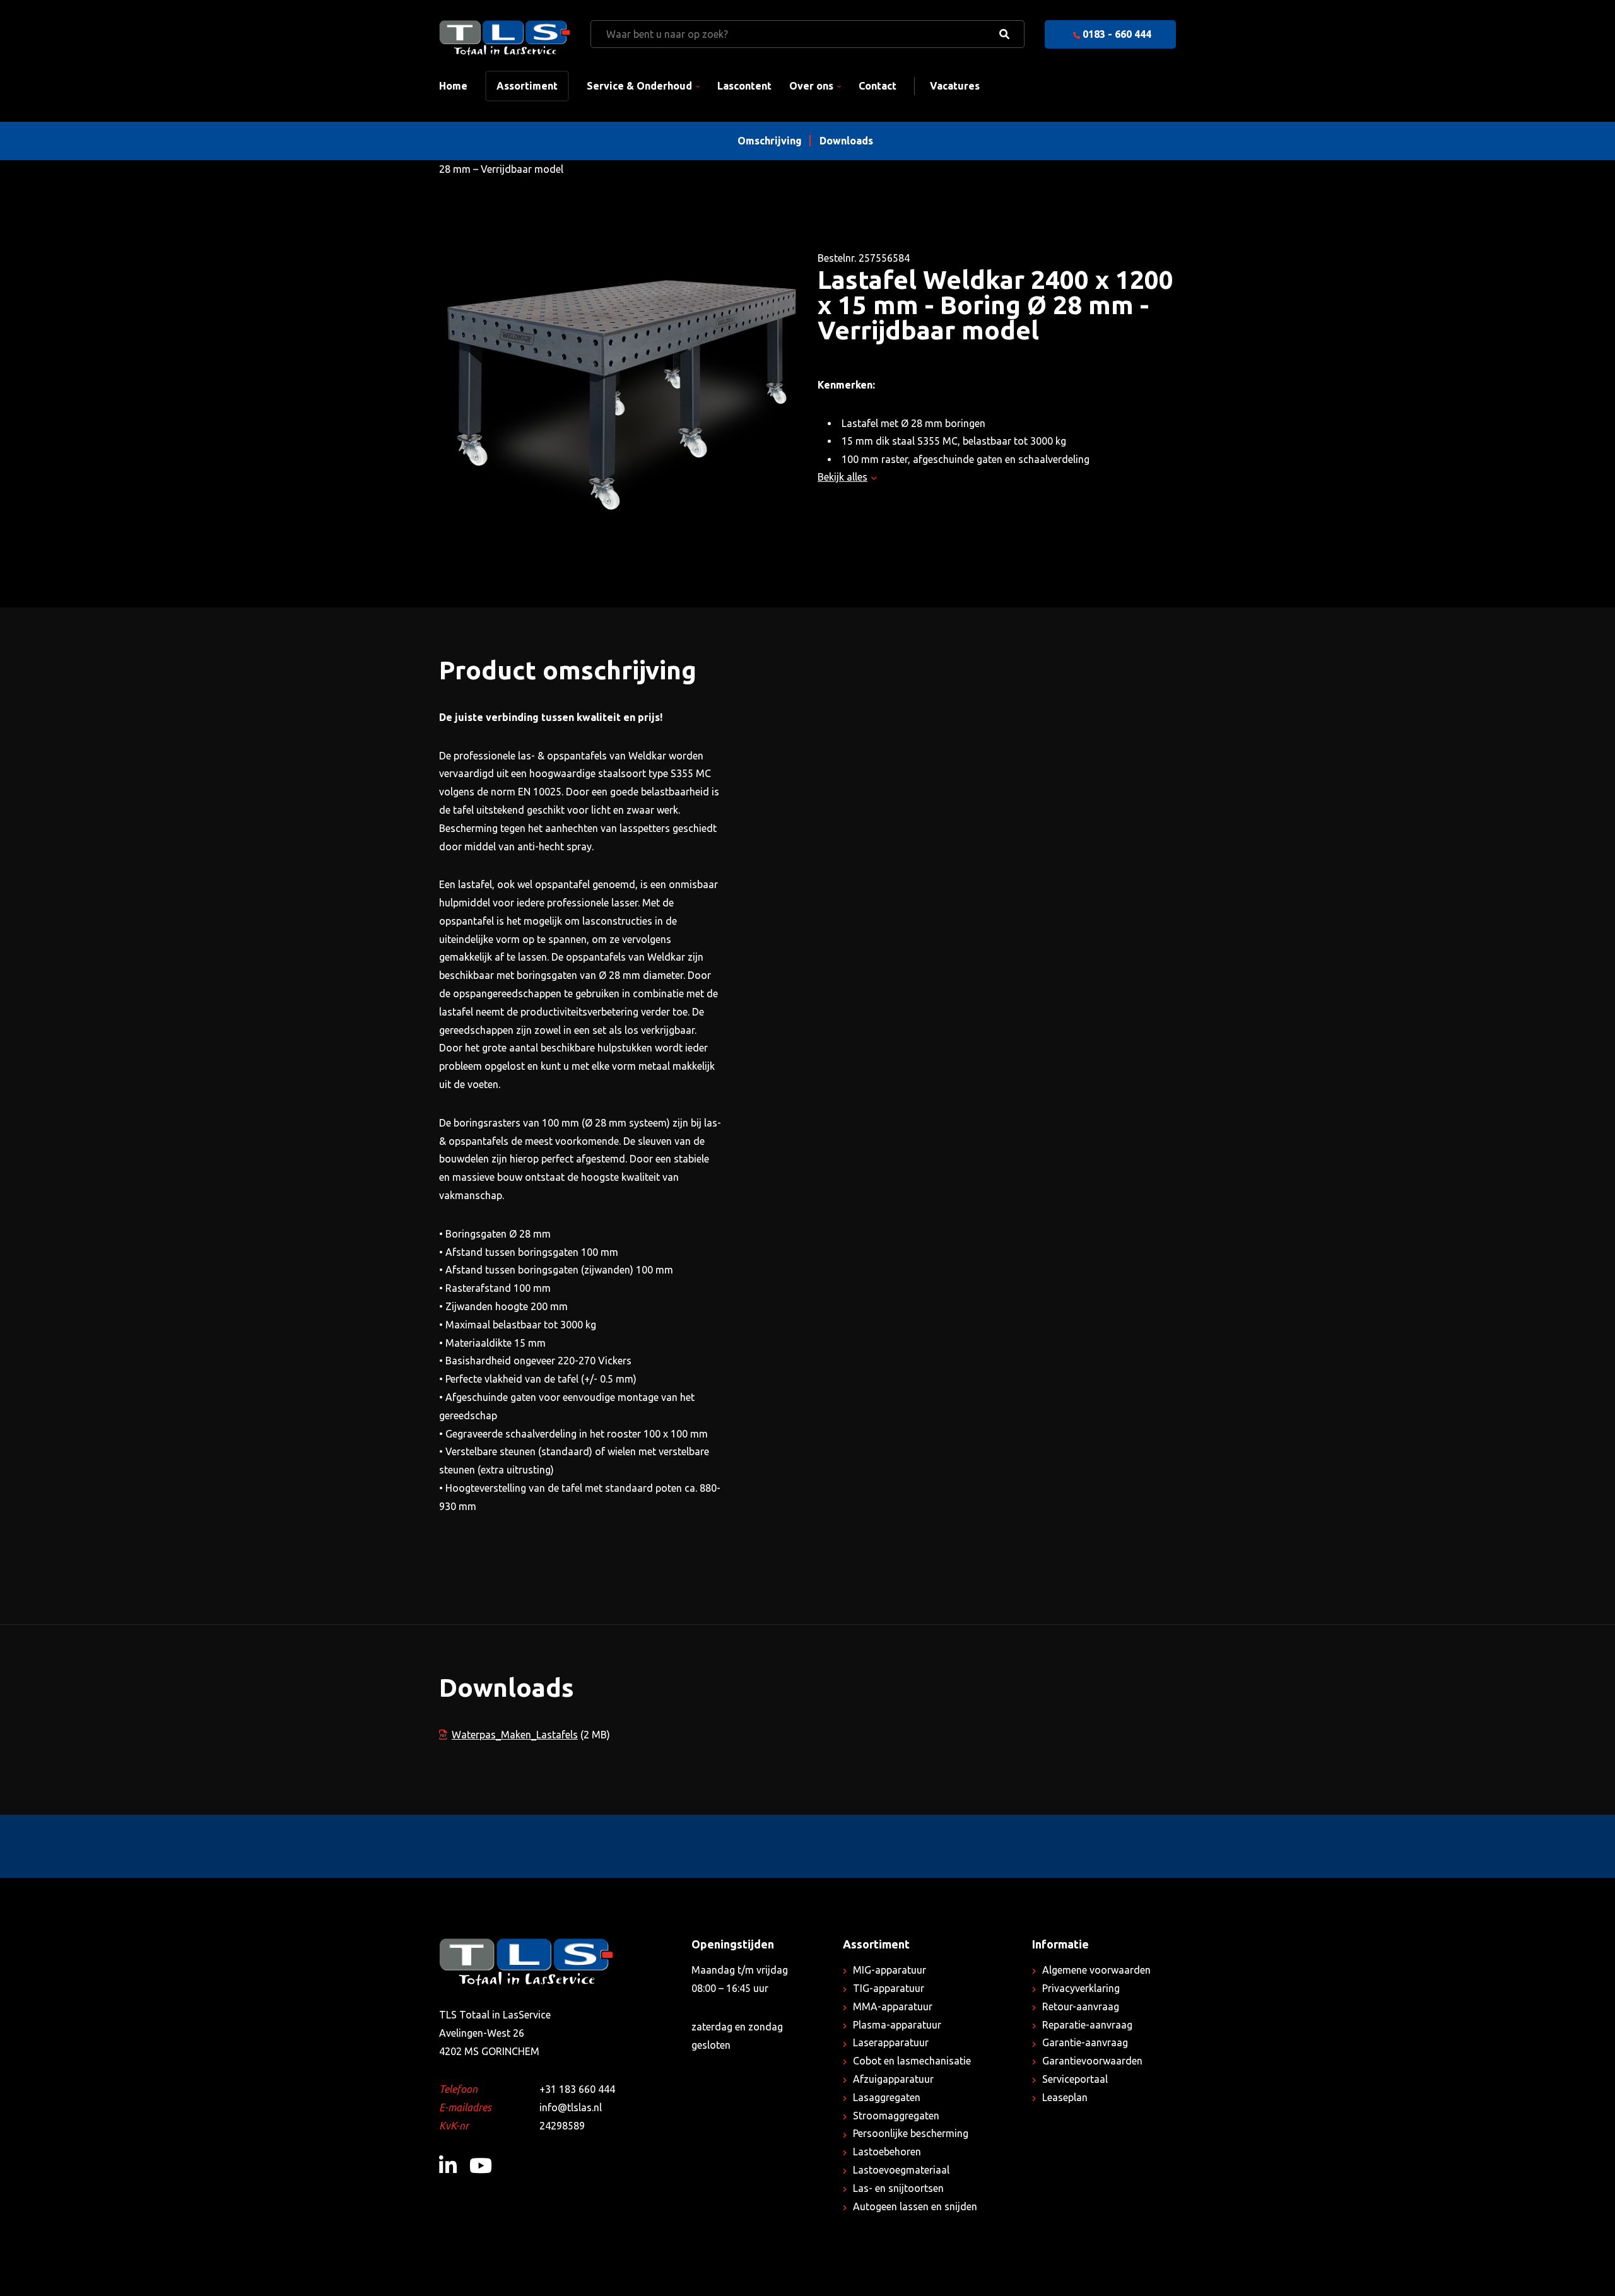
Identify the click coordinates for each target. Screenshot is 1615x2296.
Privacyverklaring (1081, 1988)
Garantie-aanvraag (1085, 2042)
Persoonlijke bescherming (911, 2133)
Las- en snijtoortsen (898, 2188)
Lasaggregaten (887, 2097)
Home (453, 86)
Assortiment (527, 86)
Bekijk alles (843, 477)
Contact (878, 86)
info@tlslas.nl (571, 2107)
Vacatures (955, 86)
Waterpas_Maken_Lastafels (515, 1735)
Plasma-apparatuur (897, 2025)
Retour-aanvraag (1081, 2006)
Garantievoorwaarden (1092, 2061)
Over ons (811, 86)
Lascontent (744, 86)
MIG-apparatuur (890, 1970)
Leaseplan (1065, 2097)
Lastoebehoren (887, 2152)
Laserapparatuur (891, 2042)
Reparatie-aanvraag (1087, 2025)
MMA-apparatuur (893, 2006)
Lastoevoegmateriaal (901, 2170)
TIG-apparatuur (889, 1988)
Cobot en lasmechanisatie (912, 2061)
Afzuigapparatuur (893, 2079)
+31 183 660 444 (577, 2089)
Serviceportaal (1075, 2079)
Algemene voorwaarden (1096, 1970)
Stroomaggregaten (896, 2116)
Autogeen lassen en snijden (915, 2206)
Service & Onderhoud (639, 86)
